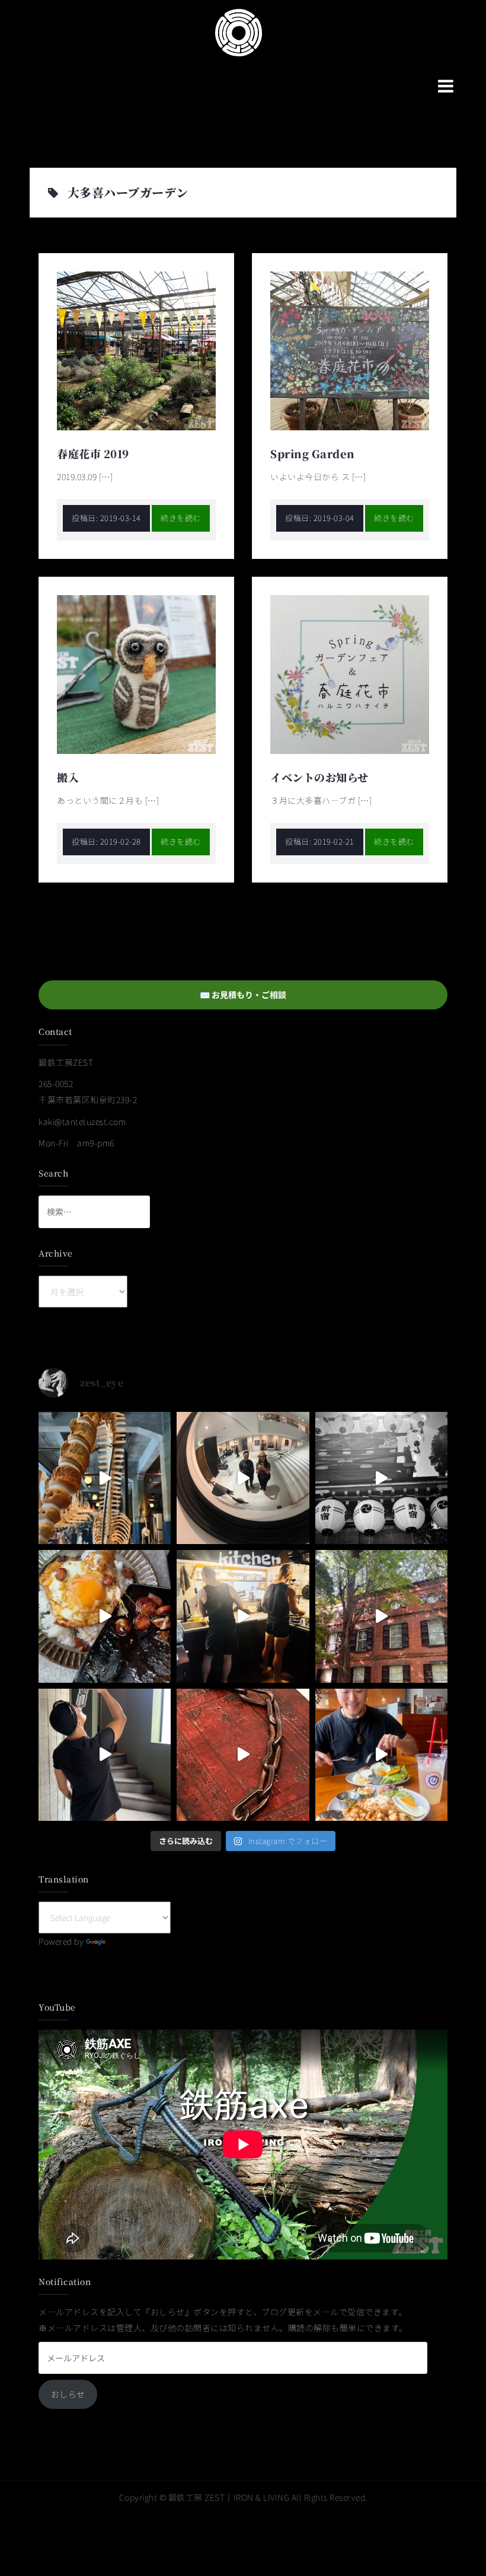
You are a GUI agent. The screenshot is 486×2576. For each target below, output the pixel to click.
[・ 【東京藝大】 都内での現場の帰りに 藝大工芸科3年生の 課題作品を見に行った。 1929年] (381, 1616)
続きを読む (181, 518)
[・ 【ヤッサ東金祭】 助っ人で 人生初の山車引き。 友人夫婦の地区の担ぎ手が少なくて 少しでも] (381, 1478)
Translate (127, 1941)
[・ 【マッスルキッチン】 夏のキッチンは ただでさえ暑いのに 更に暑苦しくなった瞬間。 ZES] (243, 1616)
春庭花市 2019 (93, 453)
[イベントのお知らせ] (350, 673)
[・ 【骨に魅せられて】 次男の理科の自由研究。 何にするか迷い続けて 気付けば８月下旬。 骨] (105, 1478)
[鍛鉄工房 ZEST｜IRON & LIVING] (239, 31)
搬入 (68, 777)
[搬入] (136, 673)
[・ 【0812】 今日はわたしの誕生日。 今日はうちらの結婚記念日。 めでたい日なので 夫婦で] (243, 1478)
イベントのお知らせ (319, 777)
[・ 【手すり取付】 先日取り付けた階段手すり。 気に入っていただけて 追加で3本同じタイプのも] (105, 1755)
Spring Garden (313, 453)
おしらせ (68, 2394)
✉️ (243, 995)
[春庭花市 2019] (136, 350)
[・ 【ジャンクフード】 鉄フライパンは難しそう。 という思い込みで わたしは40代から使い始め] (105, 1616)
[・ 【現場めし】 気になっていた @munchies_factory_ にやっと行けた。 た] (381, 1755)
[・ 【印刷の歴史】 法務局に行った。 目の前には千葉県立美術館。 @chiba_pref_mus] (243, 1755)
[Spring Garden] (350, 350)
